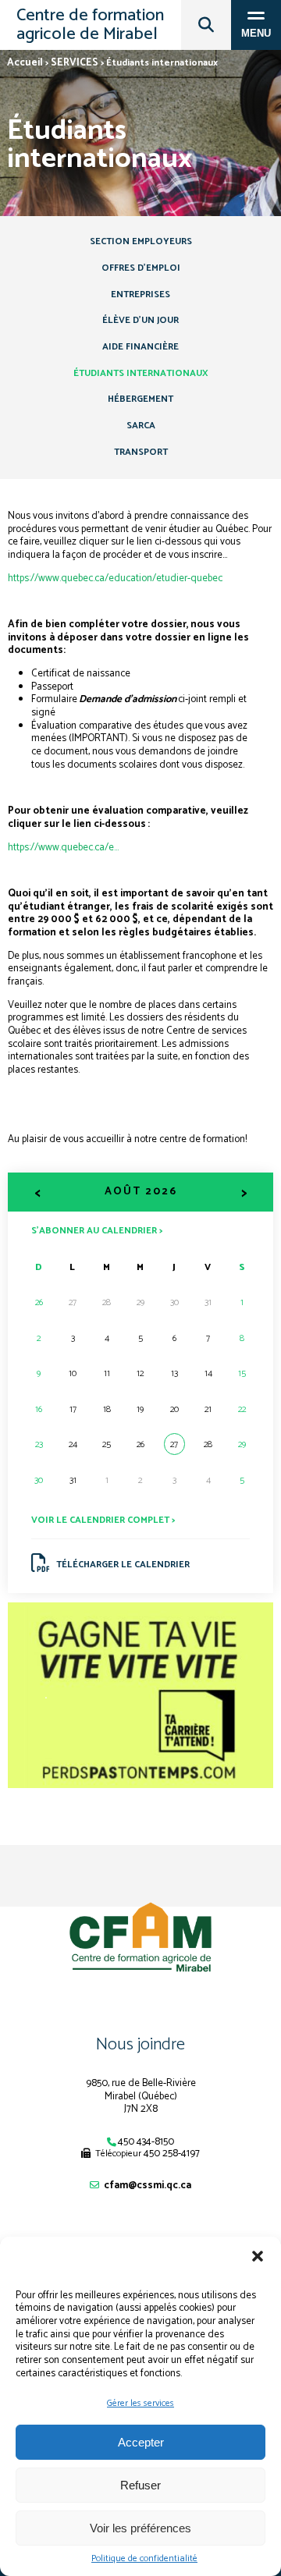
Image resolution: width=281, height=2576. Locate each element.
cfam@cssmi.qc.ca (148, 2186)
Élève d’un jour (140, 320)
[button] (258, 2256)
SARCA (141, 426)
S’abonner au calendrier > (97, 1230)
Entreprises (140, 295)
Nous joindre (140, 2045)
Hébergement (140, 399)
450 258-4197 (172, 2154)
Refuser (140, 2485)
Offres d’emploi (141, 268)
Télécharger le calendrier (123, 1565)
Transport (141, 452)
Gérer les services (140, 2403)
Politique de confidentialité (144, 2559)
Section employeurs (141, 241)
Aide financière (140, 347)
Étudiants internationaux (141, 373)
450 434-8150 (146, 2142)
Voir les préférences (140, 2528)
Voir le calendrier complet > (103, 1520)
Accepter (141, 2442)
